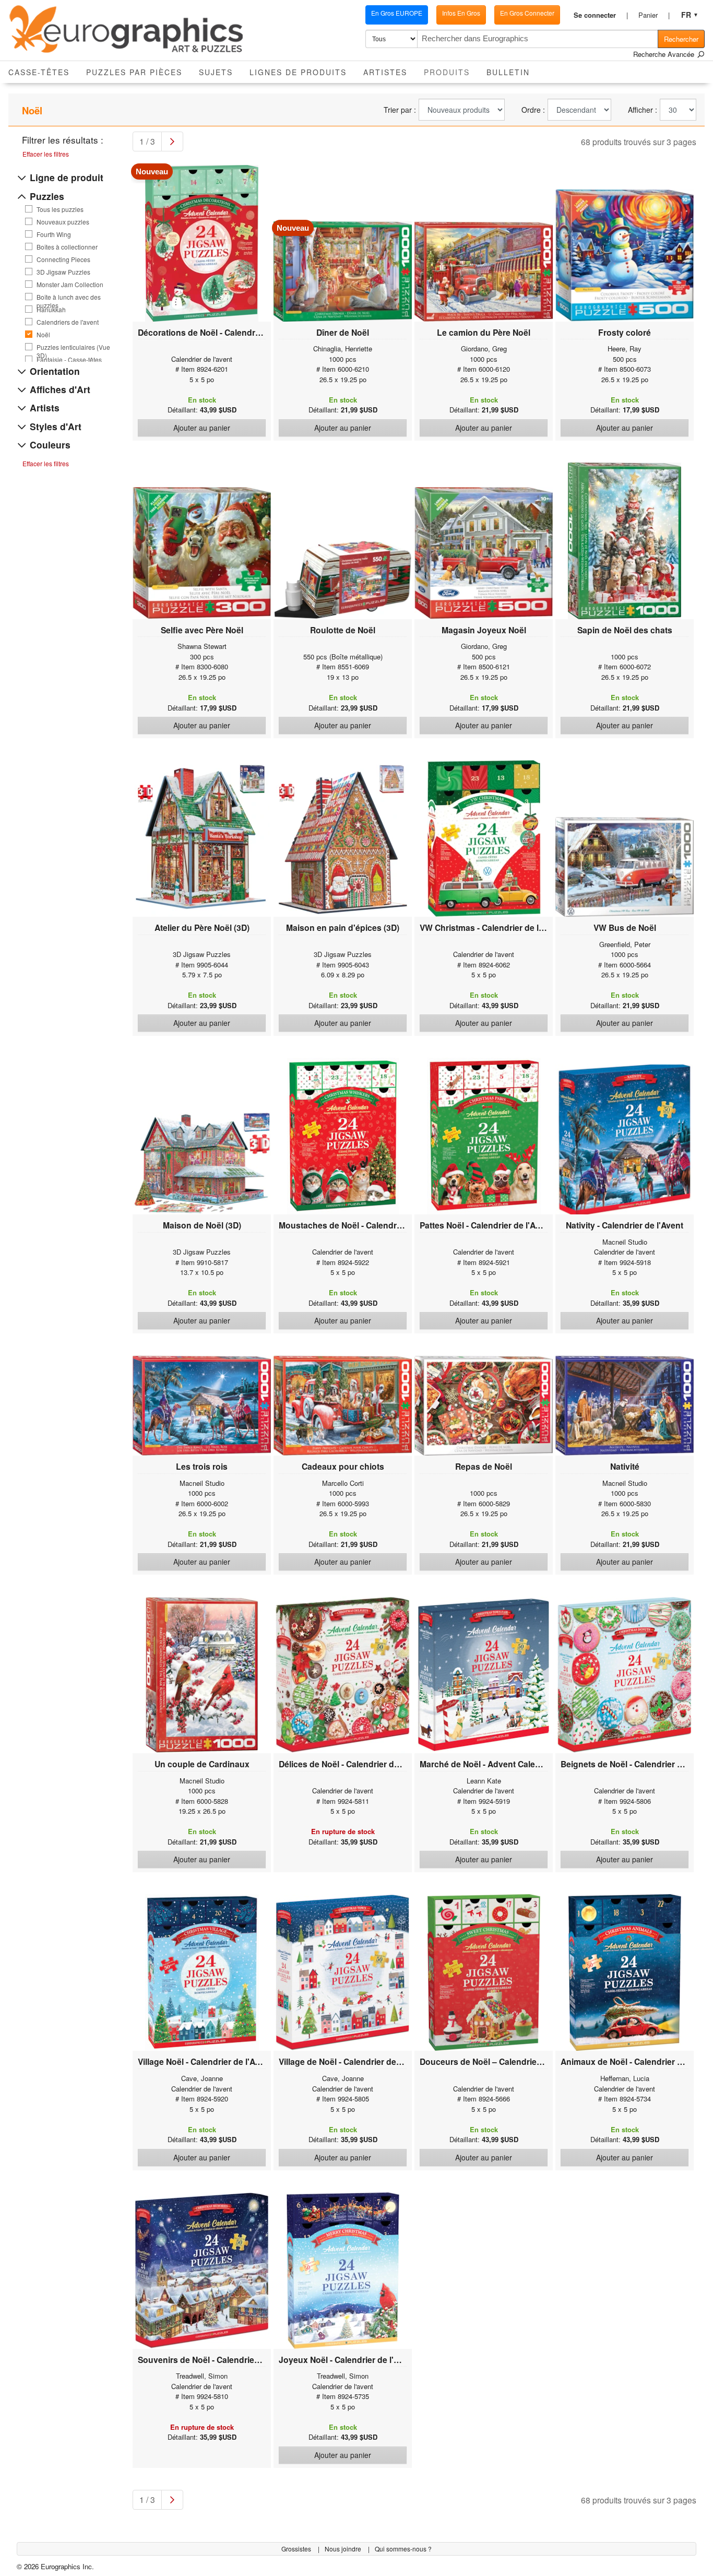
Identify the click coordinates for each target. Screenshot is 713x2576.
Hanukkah (51, 310)
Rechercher (681, 39)
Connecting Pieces (63, 259)
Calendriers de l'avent (68, 322)
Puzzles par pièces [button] (134, 72)
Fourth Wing (54, 234)
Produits (451, 72)
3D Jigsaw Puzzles (63, 272)
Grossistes (297, 2549)
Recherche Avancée (665, 54)
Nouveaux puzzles (63, 222)
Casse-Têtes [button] (39, 72)
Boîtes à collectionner (67, 247)
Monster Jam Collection (70, 285)
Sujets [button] (216, 72)
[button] (601, 15)
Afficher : (643, 110)
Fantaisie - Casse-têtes (69, 360)
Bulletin (508, 72)
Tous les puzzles (60, 209)
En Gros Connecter (527, 13)
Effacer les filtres (46, 154)
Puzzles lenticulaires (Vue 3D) (73, 347)
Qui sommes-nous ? (403, 2549)
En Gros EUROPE (397, 13)
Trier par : (400, 110)
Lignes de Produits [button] (298, 72)
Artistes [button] (385, 72)
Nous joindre (344, 2549)
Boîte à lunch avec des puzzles (69, 297)
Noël (43, 335)
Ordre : (533, 110)
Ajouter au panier (202, 428)
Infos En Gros (461, 13)
